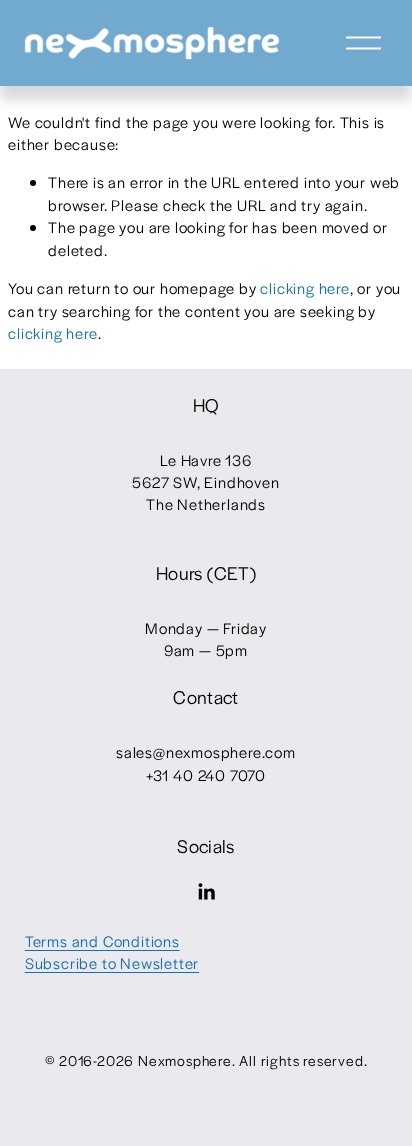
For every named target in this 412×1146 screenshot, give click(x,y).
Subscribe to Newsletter (112, 962)
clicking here (304, 287)
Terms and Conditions (102, 940)
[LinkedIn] (206, 892)
